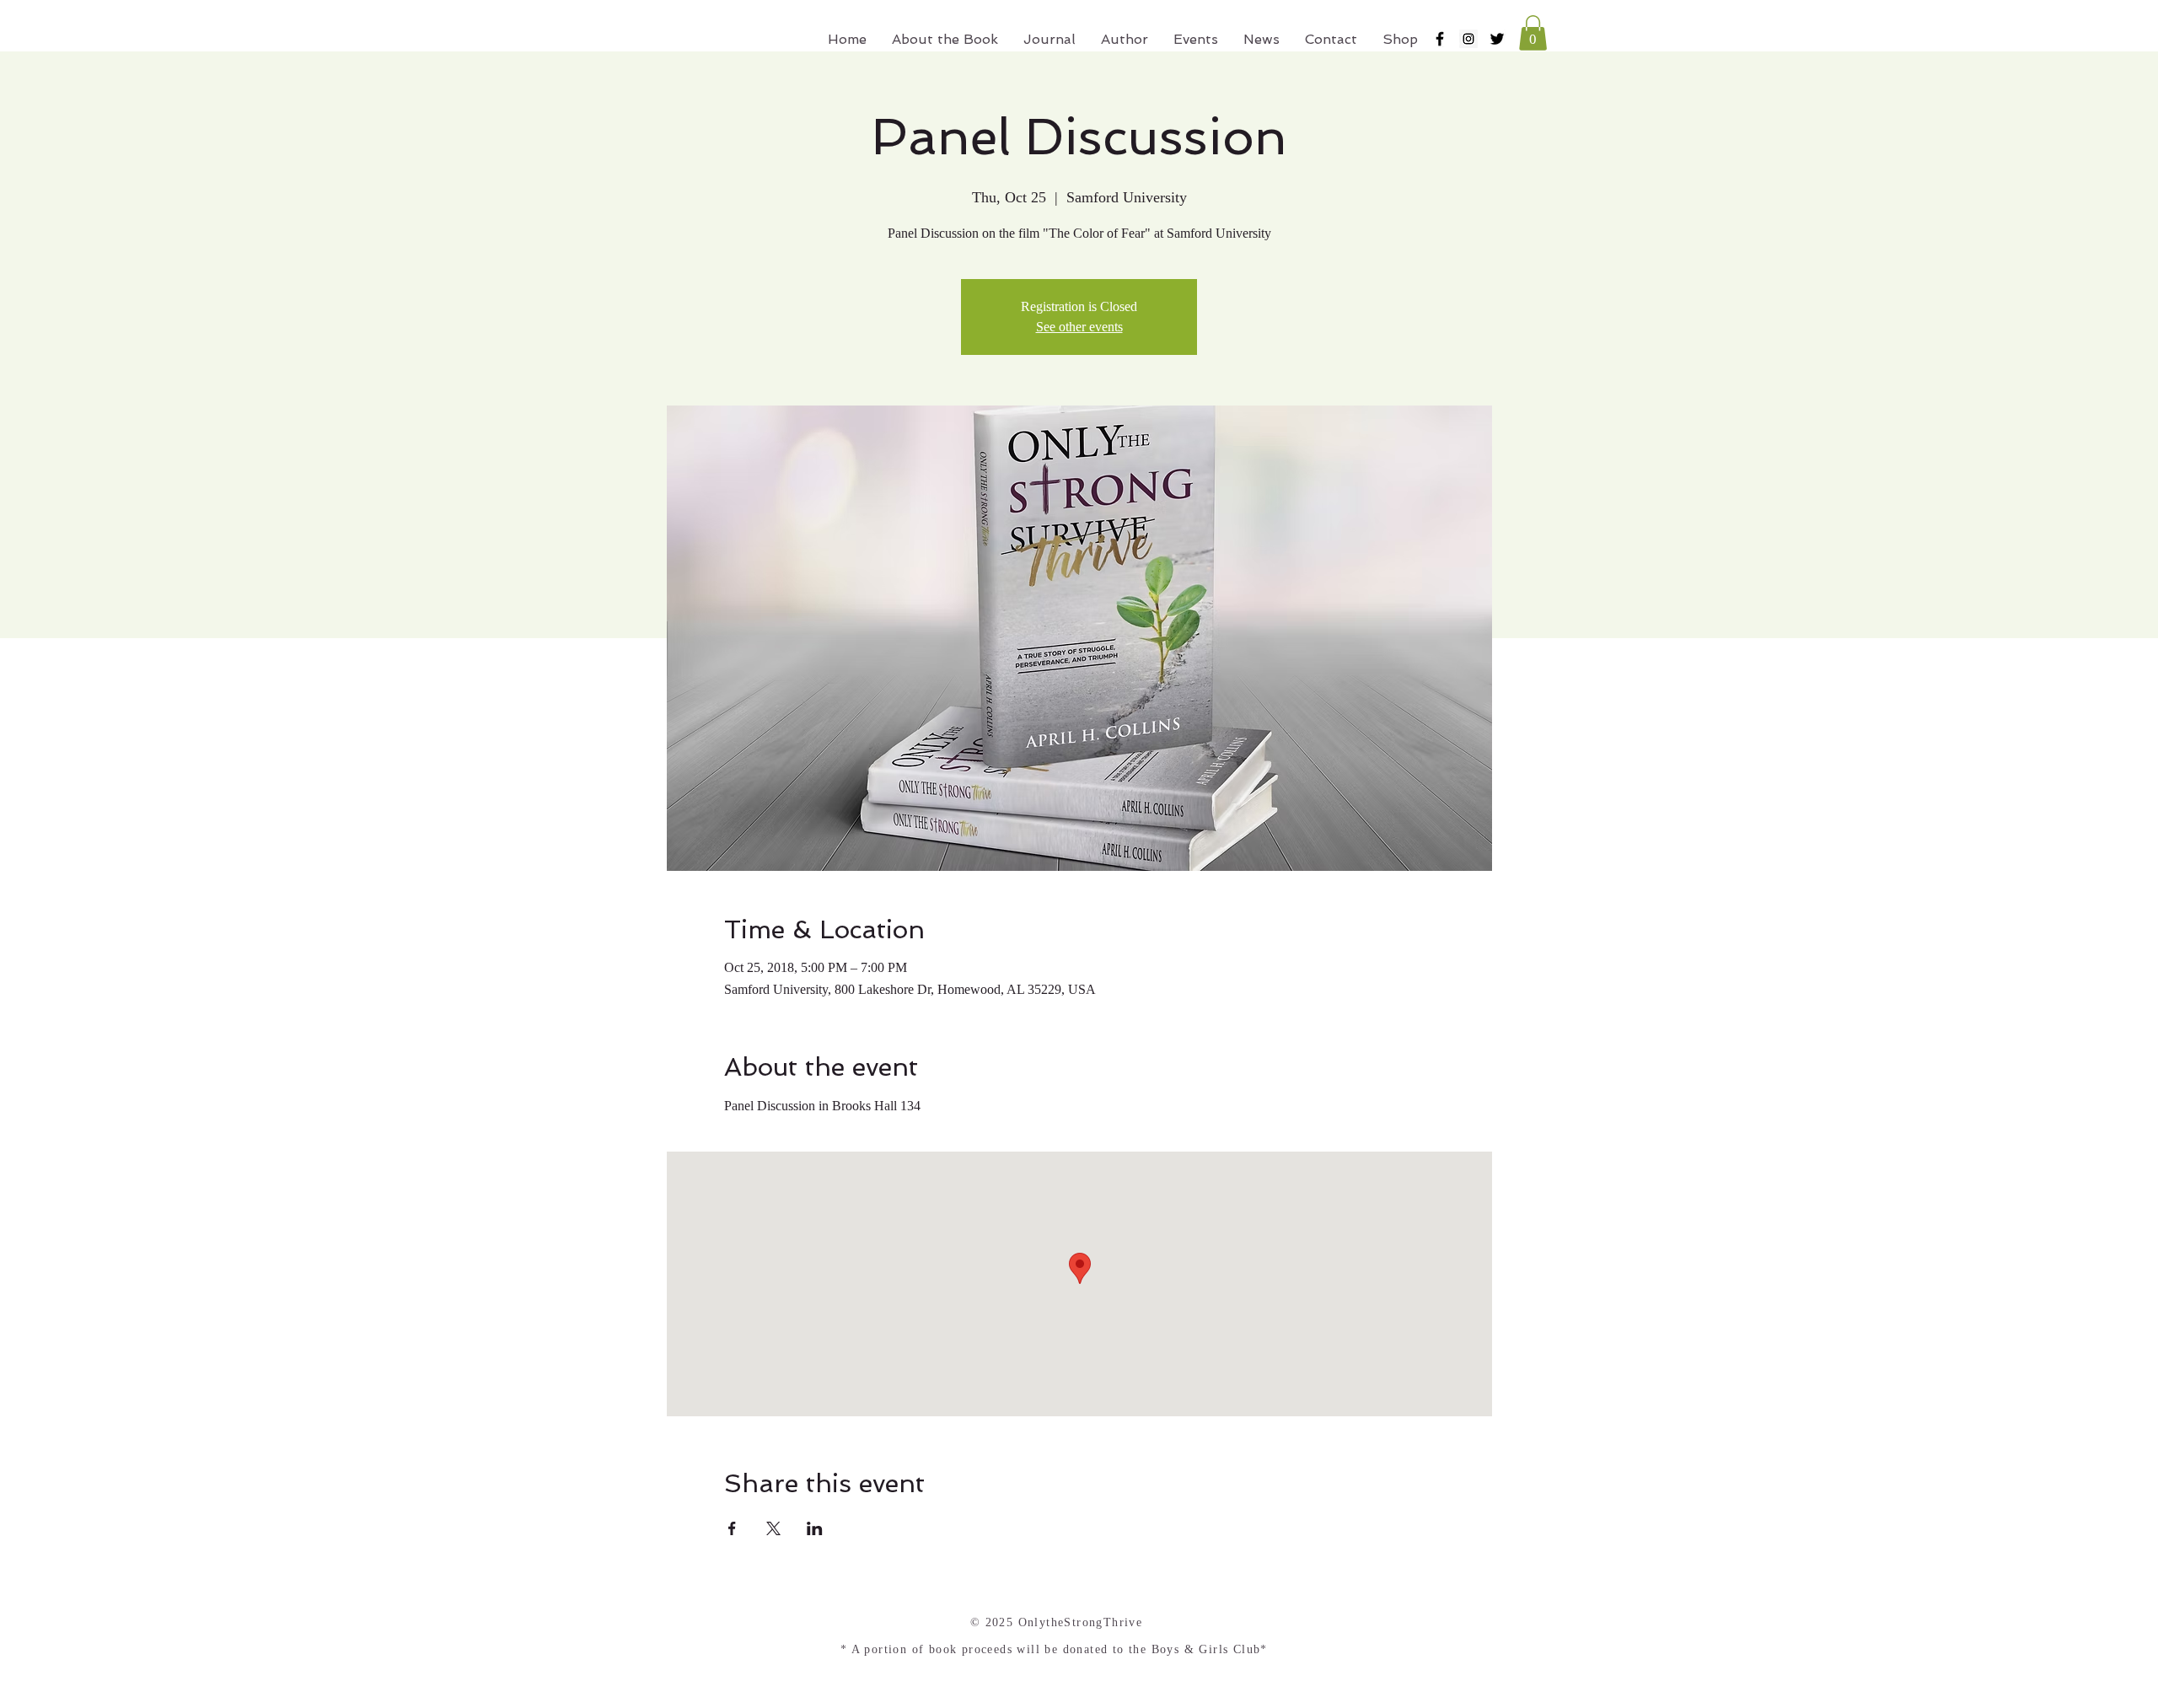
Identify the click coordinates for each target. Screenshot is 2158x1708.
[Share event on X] (773, 1528)
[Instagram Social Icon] (1468, 39)
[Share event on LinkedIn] (815, 1528)
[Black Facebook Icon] (1440, 39)
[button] (1533, 33)
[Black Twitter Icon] (1497, 39)
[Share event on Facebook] (732, 1528)
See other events (1079, 327)
